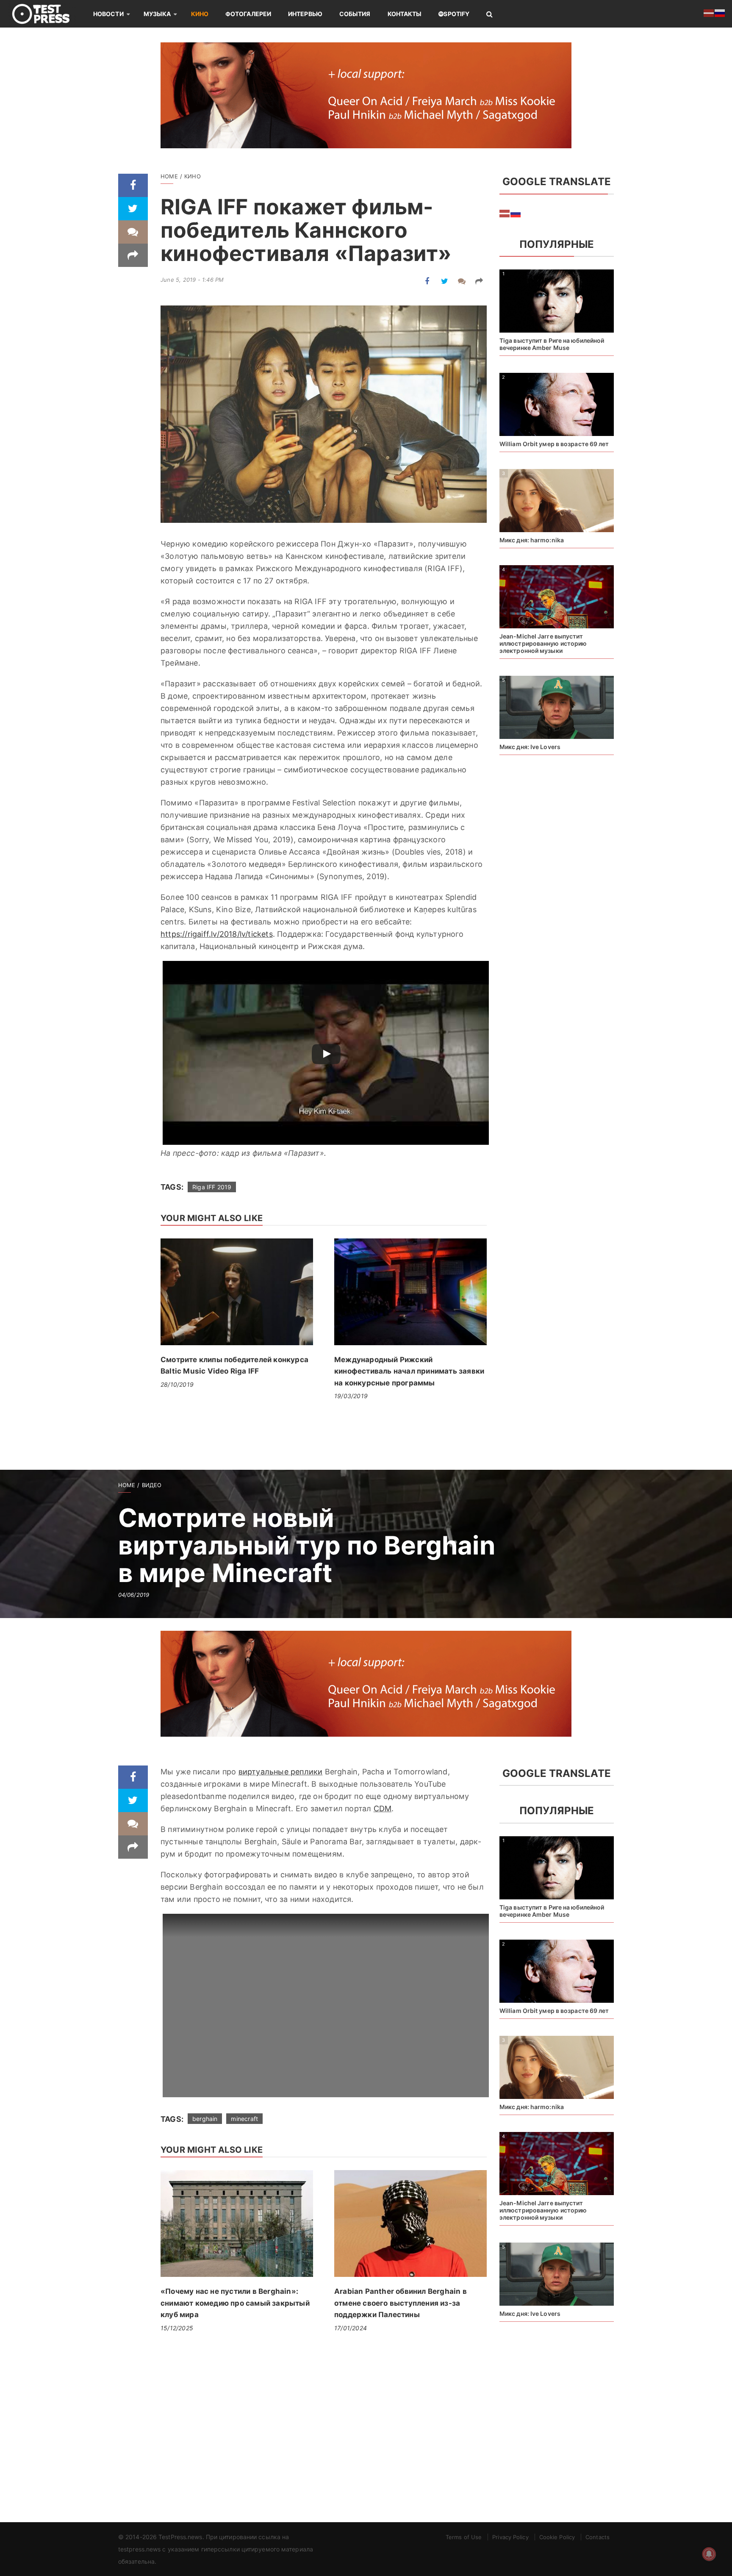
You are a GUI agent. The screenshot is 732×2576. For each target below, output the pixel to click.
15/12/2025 (177, 2328)
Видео (152, 1485)
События (355, 14)
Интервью (305, 14)
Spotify (456, 14)
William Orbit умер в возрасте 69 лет (554, 444)
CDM (383, 1808)
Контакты (405, 14)
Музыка (157, 14)
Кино (200, 14)
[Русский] (516, 213)
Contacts (598, 2537)
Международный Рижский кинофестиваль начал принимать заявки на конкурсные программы (409, 1371)
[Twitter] (133, 209)
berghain (205, 2119)
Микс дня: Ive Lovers (530, 747)
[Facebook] (133, 185)
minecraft (244, 2119)
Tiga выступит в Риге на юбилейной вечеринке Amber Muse (552, 344)
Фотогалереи (248, 14)
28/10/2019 (177, 1384)
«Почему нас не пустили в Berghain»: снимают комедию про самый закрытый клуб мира (235, 2303)
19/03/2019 (351, 1396)
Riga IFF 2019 (212, 1187)
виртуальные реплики (281, 1772)
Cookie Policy (557, 2537)
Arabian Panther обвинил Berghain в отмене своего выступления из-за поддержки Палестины (401, 2303)
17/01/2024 (351, 2328)
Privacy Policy (510, 2537)
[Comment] (133, 232)
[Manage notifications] (709, 2554)
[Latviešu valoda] (505, 213)
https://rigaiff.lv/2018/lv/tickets (217, 934)
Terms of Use (464, 2537)
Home (169, 176)
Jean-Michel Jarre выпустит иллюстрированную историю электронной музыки (543, 643)
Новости (108, 14)
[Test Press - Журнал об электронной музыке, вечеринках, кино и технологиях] (47, 14)
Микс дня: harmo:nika (532, 540)
